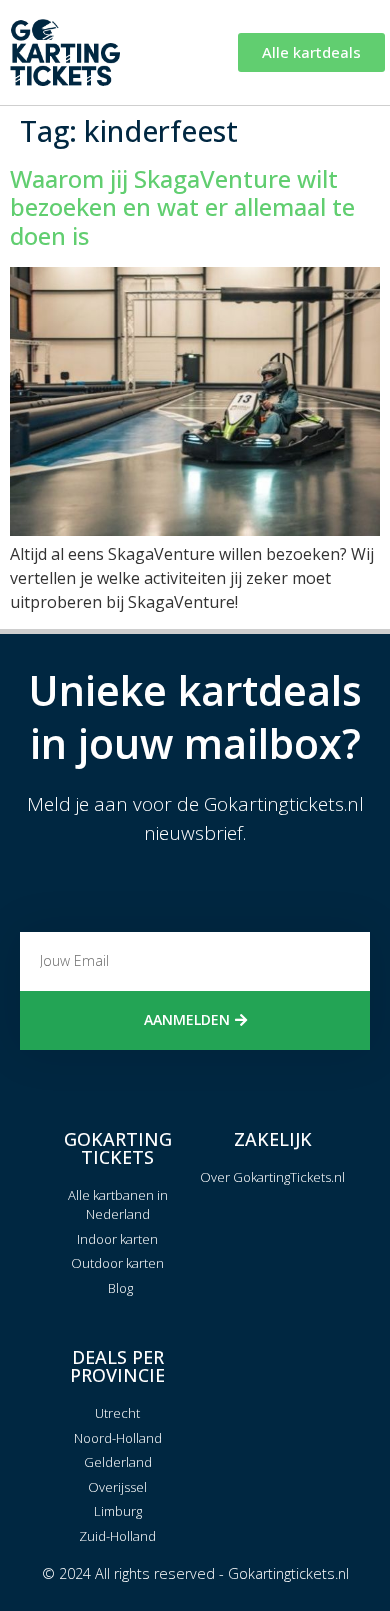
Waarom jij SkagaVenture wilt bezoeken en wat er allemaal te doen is (182, 207)
